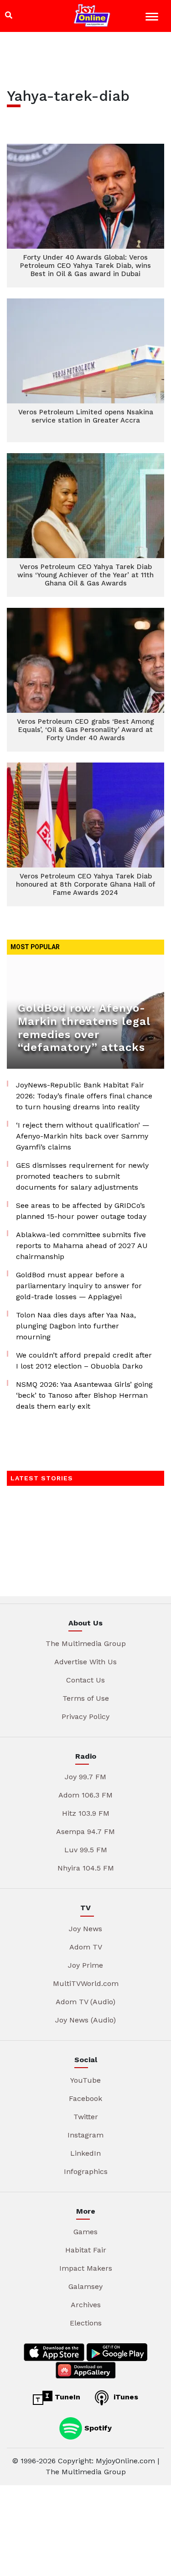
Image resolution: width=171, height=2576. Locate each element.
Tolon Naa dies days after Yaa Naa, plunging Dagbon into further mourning (76, 1326)
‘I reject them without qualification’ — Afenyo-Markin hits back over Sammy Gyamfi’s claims (83, 1136)
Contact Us (85, 1680)
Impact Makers (86, 2268)
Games (85, 2232)
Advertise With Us (85, 1662)
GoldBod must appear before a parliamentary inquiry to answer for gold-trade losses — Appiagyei (79, 1286)
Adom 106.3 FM (85, 1795)
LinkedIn (85, 2153)
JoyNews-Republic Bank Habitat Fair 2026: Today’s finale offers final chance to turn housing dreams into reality (84, 1096)
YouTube (85, 2080)
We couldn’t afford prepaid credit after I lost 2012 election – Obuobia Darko (84, 1361)
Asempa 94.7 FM (85, 1831)
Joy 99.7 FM (85, 1777)
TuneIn (66, 2397)
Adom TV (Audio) (85, 2002)
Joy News (85, 1929)
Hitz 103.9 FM (86, 1813)
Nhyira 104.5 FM (86, 1868)
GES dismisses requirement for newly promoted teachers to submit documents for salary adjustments (82, 1176)
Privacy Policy (85, 1716)
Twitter (86, 2117)
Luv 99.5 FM (86, 1850)
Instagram (85, 2135)
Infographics (86, 2171)
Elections (86, 2323)
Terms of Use (86, 1698)
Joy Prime (85, 1965)
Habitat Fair (86, 2250)
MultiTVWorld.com (86, 1983)
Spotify (97, 2427)
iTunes (125, 2397)
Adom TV (86, 1947)
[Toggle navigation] (153, 18)
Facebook (85, 2098)
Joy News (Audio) (85, 2020)
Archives (86, 2305)
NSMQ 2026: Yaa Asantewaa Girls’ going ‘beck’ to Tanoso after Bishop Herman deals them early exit (84, 1395)
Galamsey (85, 2286)
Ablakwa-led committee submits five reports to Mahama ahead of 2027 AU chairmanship (82, 1246)
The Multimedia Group (86, 1643)
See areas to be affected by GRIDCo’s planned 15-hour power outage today (81, 1211)
